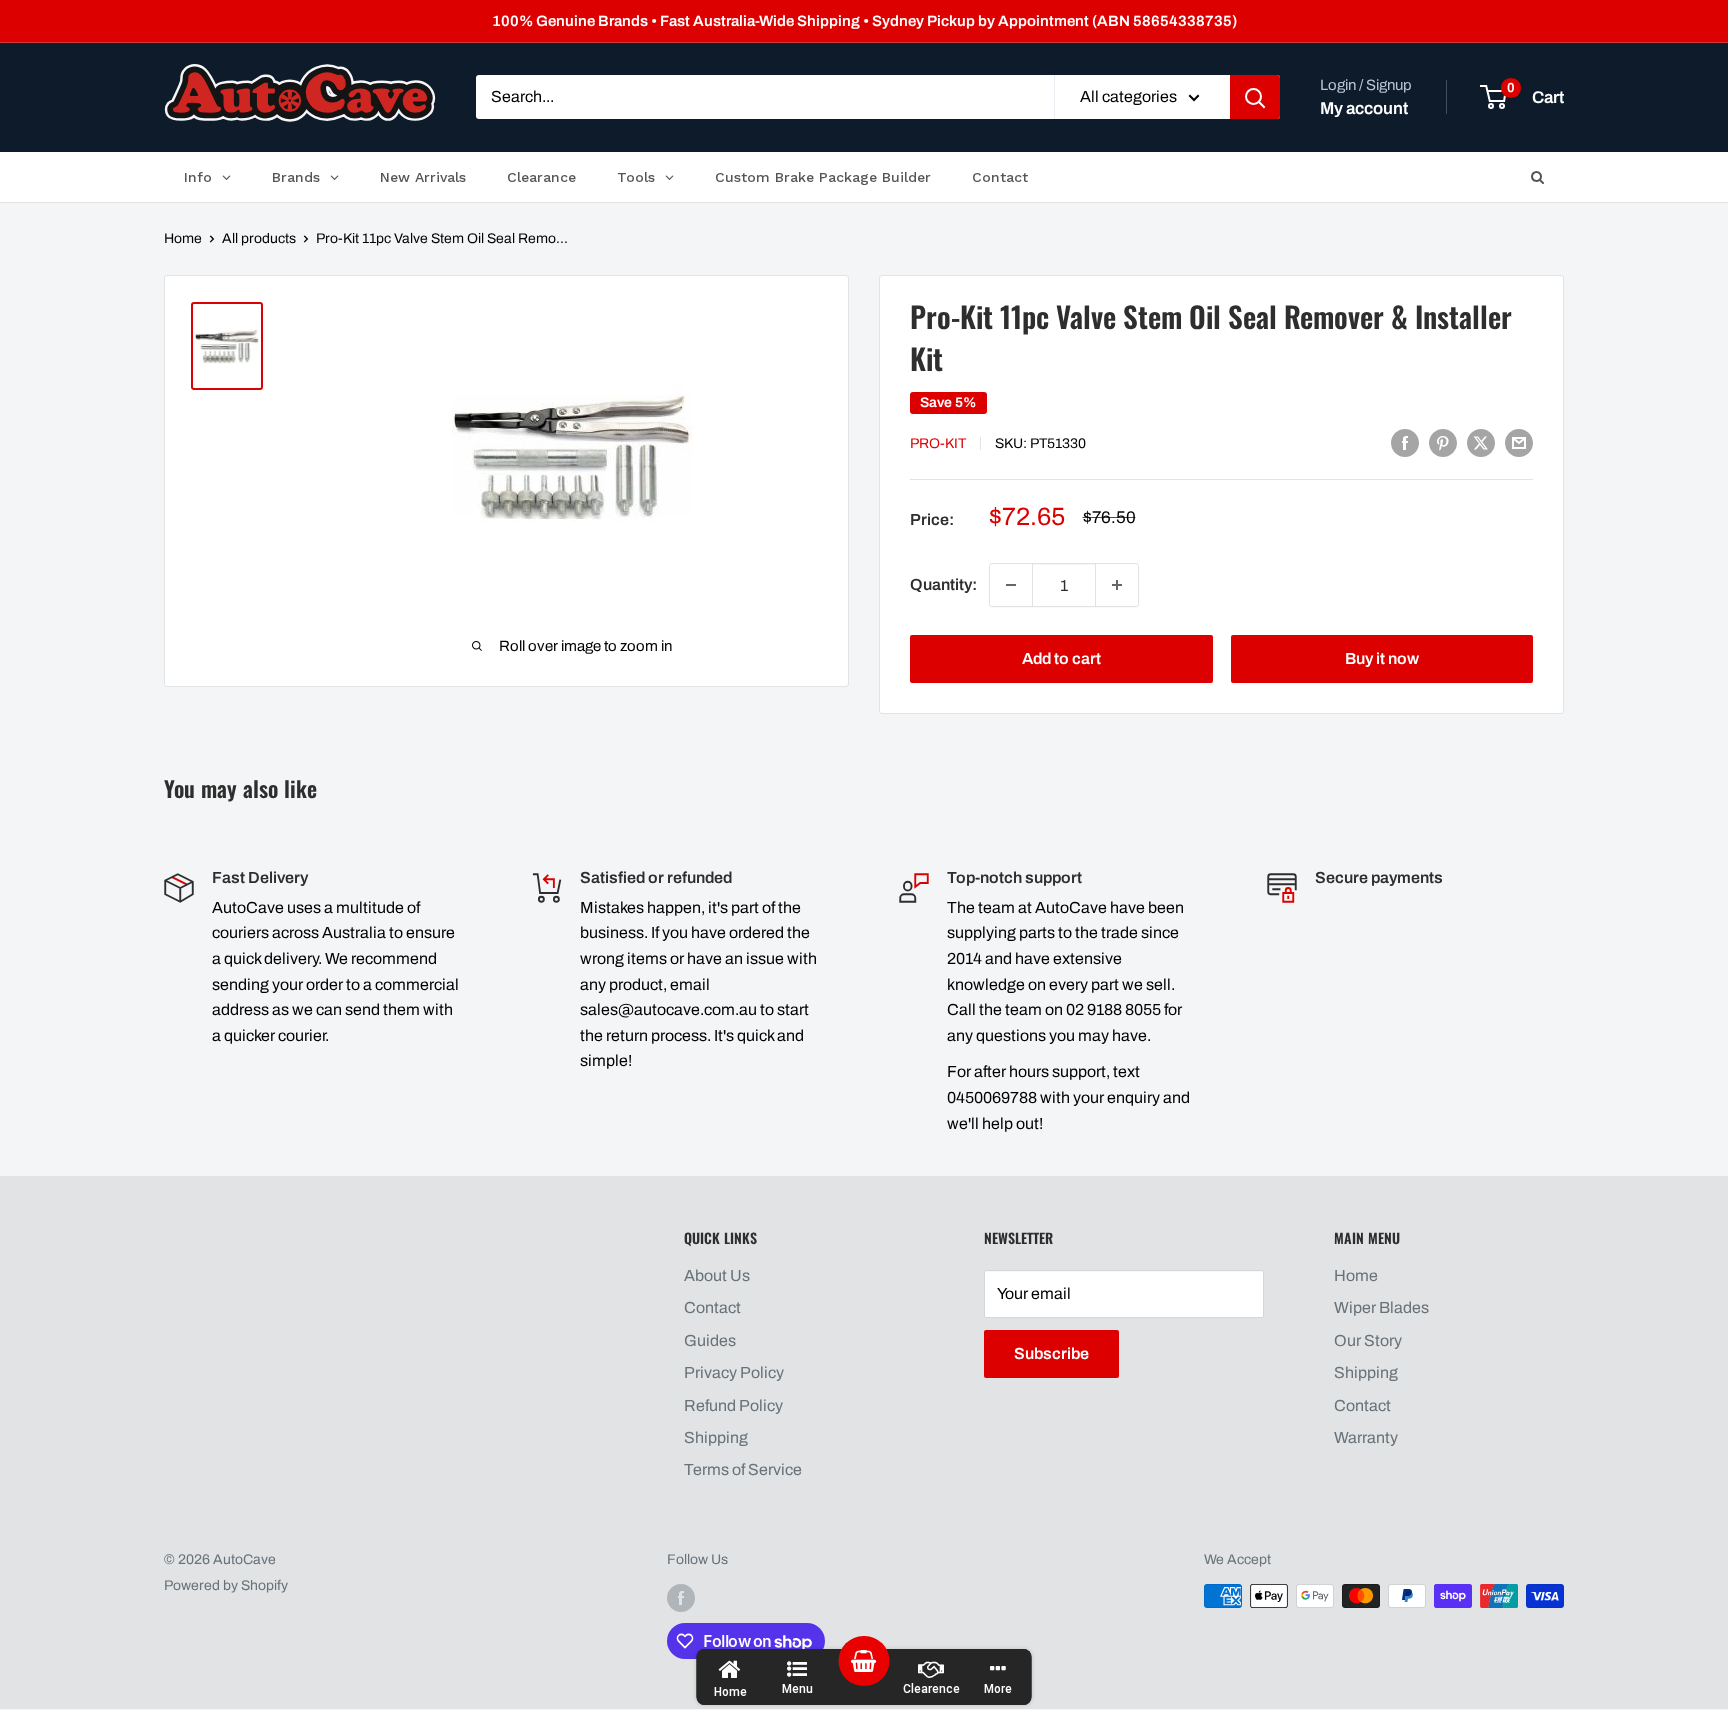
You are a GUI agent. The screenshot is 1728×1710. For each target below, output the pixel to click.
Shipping (716, 1437)
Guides (710, 1340)
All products (259, 238)
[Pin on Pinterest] (1443, 442)
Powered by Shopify (226, 1585)
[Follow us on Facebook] (681, 1598)
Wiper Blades (1381, 1307)
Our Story (1368, 1340)
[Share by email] (1519, 442)
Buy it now (1382, 658)
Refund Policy (733, 1405)
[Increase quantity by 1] (1117, 585)
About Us (717, 1275)
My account (1364, 108)
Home (183, 238)
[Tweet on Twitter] (1481, 442)
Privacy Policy (734, 1372)
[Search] (1255, 98)
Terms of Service (743, 1469)
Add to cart (1061, 658)
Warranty (1366, 1437)
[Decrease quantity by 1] (1011, 585)
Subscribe (1051, 1353)
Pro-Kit (938, 443)
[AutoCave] (300, 92)
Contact (712, 1307)
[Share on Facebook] (1405, 442)
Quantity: (943, 584)
